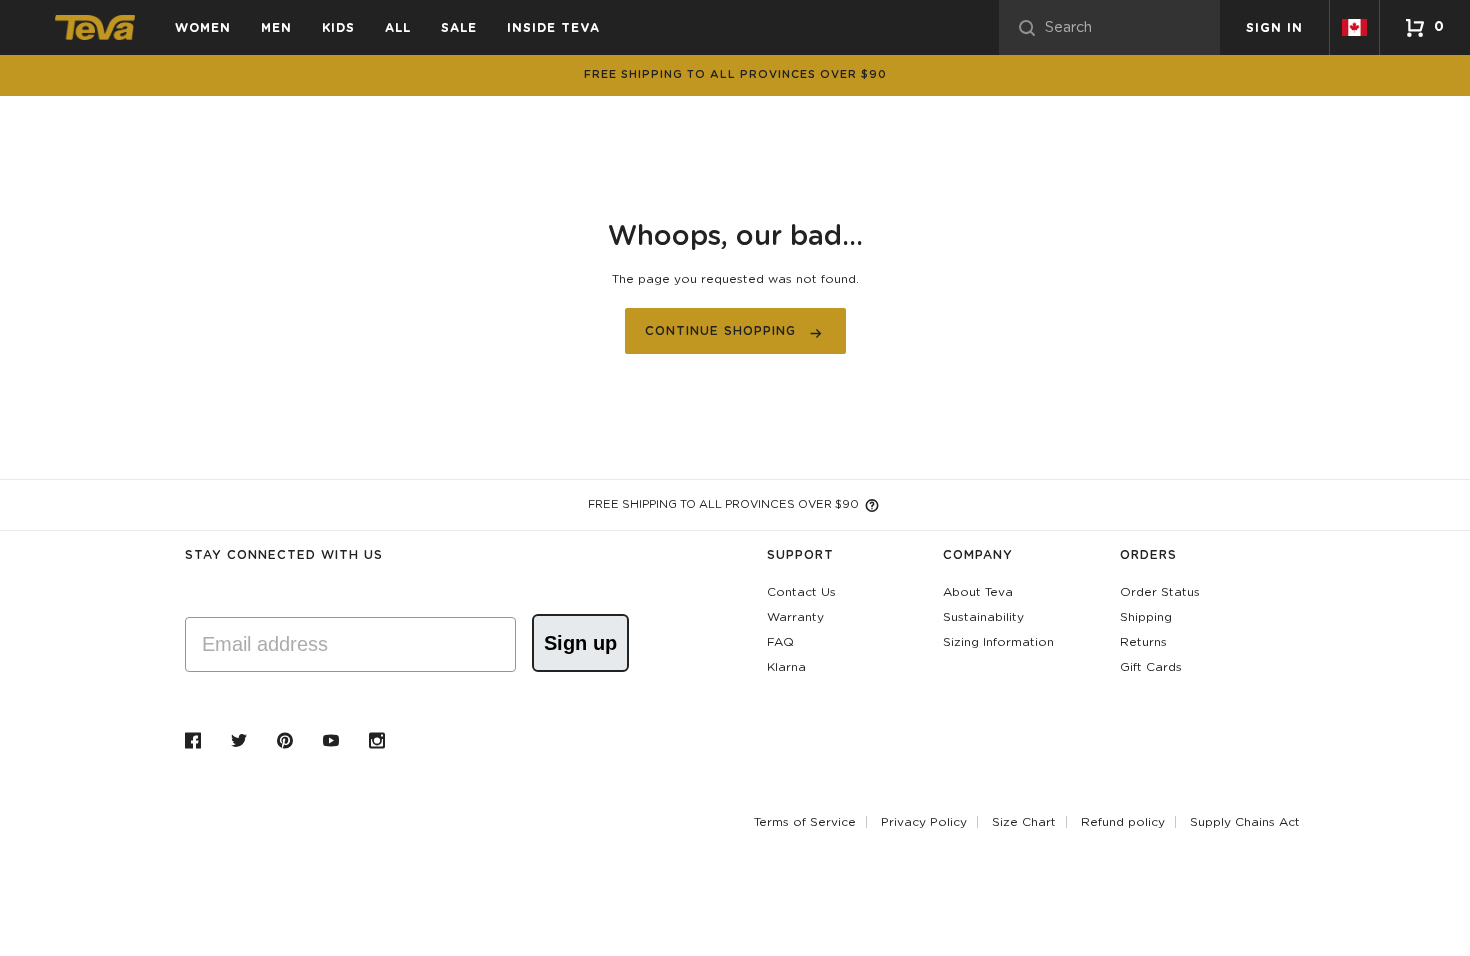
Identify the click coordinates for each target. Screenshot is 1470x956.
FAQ (780, 642)
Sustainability (983, 617)
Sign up (580, 643)
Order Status (1160, 592)
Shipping (1146, 617)
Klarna (786, 667)
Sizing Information (998, 642)
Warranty (795, 617)
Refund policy (1123, 822)
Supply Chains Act (1245, 822)
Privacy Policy (924, 822)
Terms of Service (805, 822)
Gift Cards (1151, 667)
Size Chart (1024, 822)
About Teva (978, 592)
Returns (1143, 642)
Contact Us (801, 592)
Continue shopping (720, 331)
